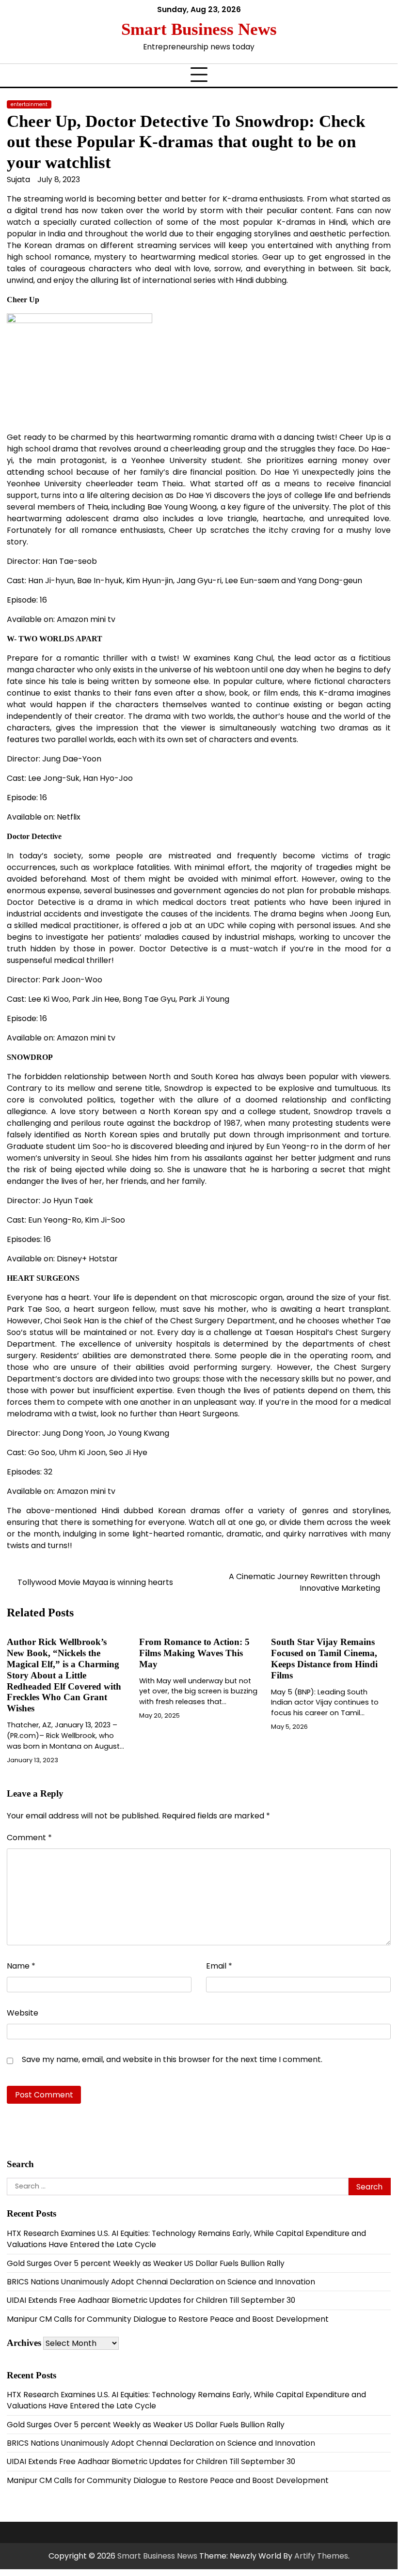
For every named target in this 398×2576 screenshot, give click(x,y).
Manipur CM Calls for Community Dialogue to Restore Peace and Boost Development (168, 2319)
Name (21, 1966)
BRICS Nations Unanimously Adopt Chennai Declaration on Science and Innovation (161, 2282)
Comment (29, 1838)
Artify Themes (321, 2556)
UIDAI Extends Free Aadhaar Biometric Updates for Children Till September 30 (151, 2300)
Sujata (18, 179)
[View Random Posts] (364, 36)
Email (219, 1966)
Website (23, 2013)
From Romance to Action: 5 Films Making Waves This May (194, 1653)
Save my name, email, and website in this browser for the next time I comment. (172, 2059)
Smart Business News (199, 29)
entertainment (29, 104)
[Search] (383, 36)
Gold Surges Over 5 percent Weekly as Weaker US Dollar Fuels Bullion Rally (146, 2263)
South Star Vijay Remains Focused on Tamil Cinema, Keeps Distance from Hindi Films (324, 1659)
